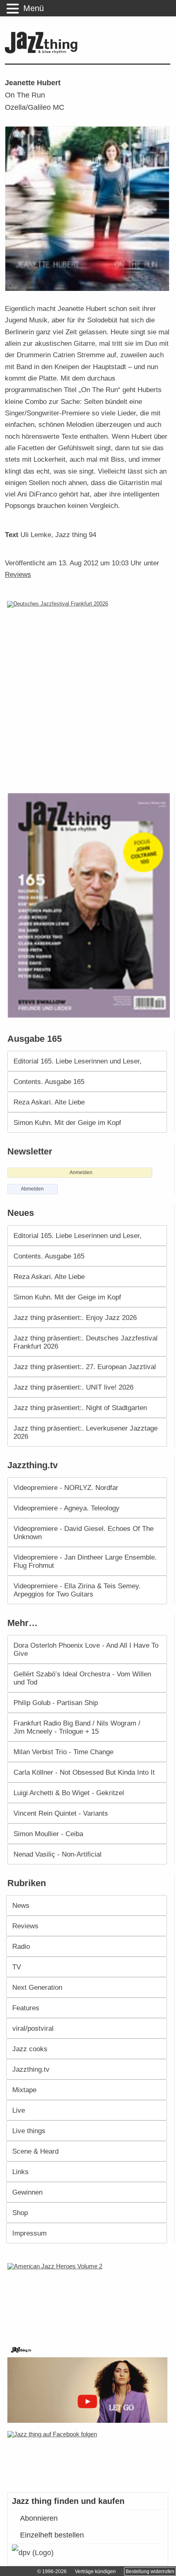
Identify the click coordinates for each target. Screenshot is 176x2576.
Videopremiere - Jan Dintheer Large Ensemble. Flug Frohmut (85, 1561)
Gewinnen (27, 2192)
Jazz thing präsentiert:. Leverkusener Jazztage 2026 (86, 1432)
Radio (21, 1946)
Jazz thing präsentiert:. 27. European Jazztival (85, 1367)
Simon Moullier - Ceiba (48, 1834)
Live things (29, 2131)
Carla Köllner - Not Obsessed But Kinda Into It (84, 1772)
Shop (20, 2213)
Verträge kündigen (95, 2571)
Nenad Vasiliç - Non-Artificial (58, 1854)
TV (17, 1967)
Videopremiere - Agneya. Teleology (67, 1508)
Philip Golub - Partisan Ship (56, 1703)
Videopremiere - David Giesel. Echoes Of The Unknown (83, 1533)
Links (20, 2172)
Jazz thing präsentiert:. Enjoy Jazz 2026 (75, 1317)
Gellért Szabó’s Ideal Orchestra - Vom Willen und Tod (82, 1678)
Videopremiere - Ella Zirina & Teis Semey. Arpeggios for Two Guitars (77, 1590)
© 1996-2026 (52, 2571)
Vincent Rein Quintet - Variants (61, 1813)
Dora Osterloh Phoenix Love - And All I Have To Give (86, 1649)
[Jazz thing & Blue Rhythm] (43, 52)
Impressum (29, 2233)
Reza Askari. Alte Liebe (49, 1102)
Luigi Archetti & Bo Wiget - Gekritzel (69, 1793)
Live (19, 2110)
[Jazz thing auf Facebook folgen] (89, 2458)
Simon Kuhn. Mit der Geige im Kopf (67, 1122)
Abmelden (32, 1189)
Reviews (18, 574)
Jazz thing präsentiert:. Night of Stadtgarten (80, 1408)
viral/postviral (33, 2028)
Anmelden (81, 1172)
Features (26, 2008)
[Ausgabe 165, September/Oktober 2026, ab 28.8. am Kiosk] (90, 906)
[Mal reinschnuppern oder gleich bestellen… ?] (90, 2298)
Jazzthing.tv (31, 2069)
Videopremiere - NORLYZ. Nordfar (66, 1488)
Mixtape (24, 2090)
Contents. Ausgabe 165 (49, 1082)
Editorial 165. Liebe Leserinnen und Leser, (78, 1061)
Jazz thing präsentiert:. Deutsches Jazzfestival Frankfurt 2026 (86, 1342)
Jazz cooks (30, 2049)
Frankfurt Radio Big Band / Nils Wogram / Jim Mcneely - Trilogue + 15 (77, 1727)
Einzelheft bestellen (52, 2535)
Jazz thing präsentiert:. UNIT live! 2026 (73, 1387)
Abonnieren (39, 2518)
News (21, 1905)
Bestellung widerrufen (150, 2571)
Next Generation (37, 1987)
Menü (34, 8)
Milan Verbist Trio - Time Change (63, 1752)
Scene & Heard (35, 2151)
